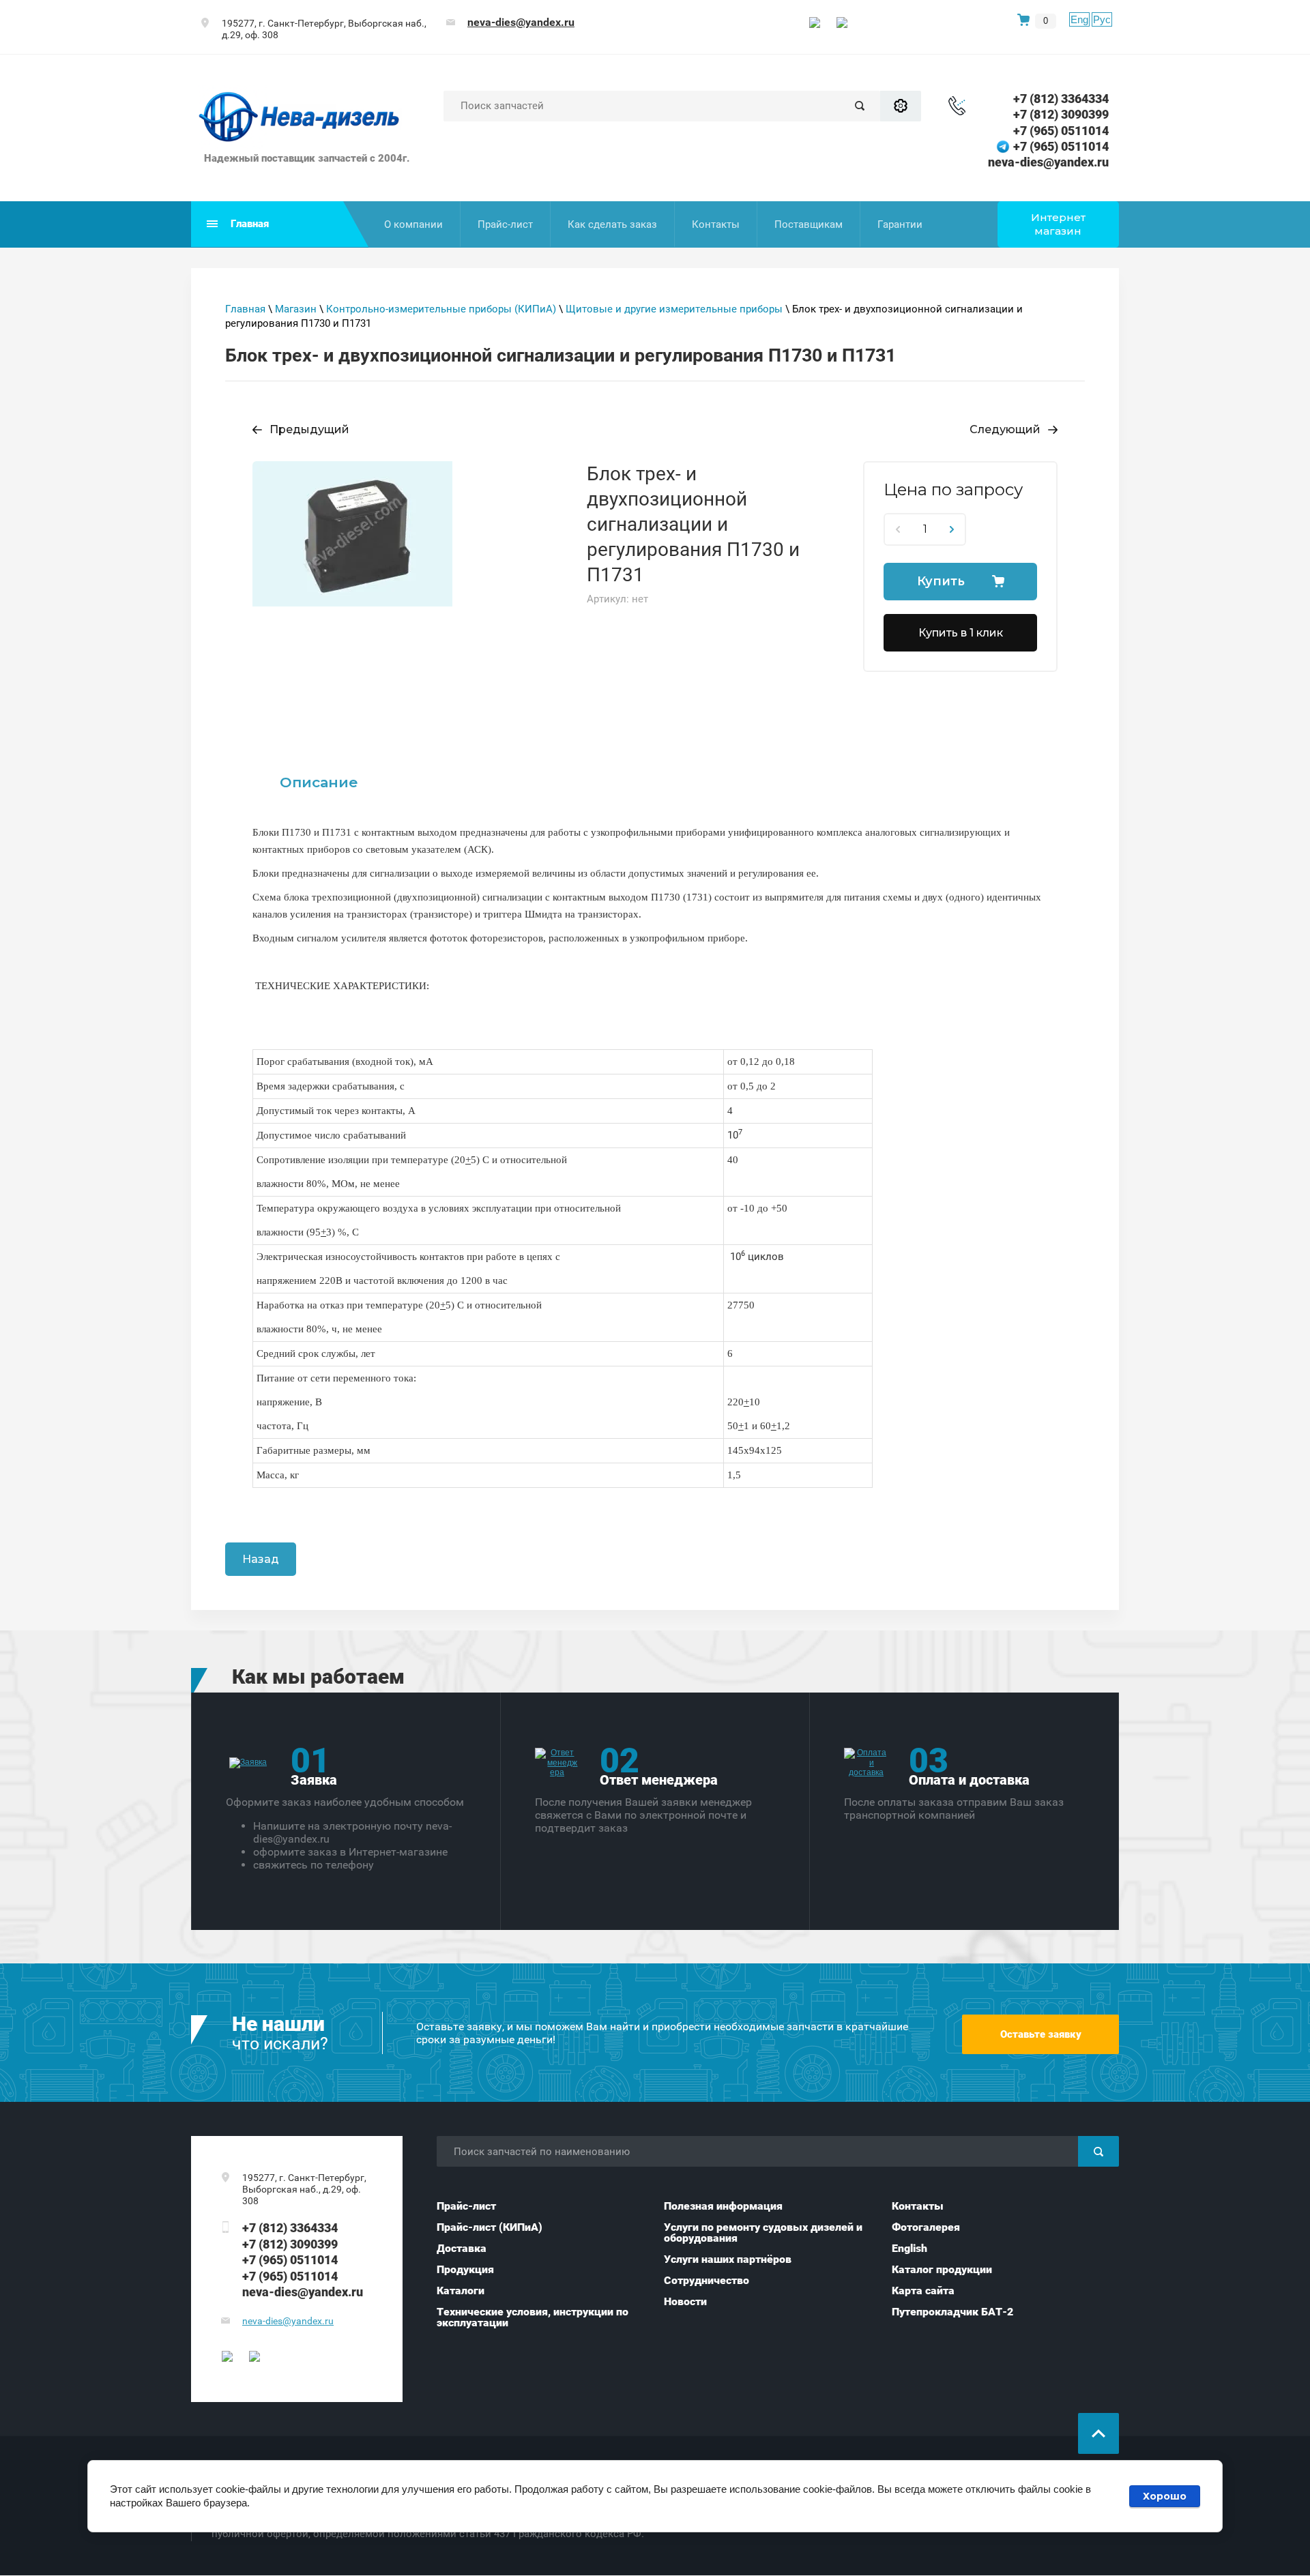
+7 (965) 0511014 (1061, 131)
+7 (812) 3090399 (1061, 114)
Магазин (296, 309)
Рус (1102, 19)
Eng (1079, 19)
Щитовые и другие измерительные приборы (674, 309)
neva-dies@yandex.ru (521, 22)
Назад (261, 1559)
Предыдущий (309, 429)
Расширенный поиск (901, 106)
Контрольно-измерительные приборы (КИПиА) (441, 309)
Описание (319, 782)
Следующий (1005, 429)
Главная (245, 309)
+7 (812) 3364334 (1061, 99)
